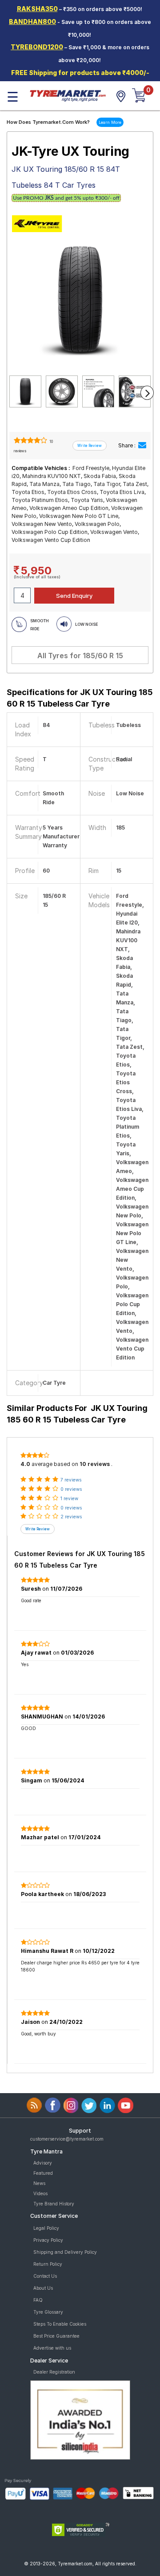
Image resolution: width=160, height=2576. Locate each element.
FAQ (38, 2300)
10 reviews (95, 1464)
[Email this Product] (142, 445)
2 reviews (71, 1517)
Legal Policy (46, 2228)
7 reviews (71, 1480)
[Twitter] (89, 2105)
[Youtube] (126, 2105)
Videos (40, 2193)
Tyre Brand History (54, 2204)
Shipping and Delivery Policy (65, 2252)
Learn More (110, 122)
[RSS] (34, 2105)
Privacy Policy (48, 2240)
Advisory (43, 2163)
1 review (69, 1498)
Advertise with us (52, 2348)
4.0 (25, 1464)
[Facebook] (53, 2105)
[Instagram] (71, 2105)
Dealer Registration (54, 2372)
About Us (43, 2288)
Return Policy (48, 2264)
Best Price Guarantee (56, 2336)
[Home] (68, 95)
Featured (43, 2173)
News (39, 2183)
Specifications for (80, 698)
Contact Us (45, 2276)
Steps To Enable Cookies (60, 2324)
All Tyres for (80, 656)
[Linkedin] (107, 2105)
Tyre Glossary (48, 2312)
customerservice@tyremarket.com (67, 2139)
